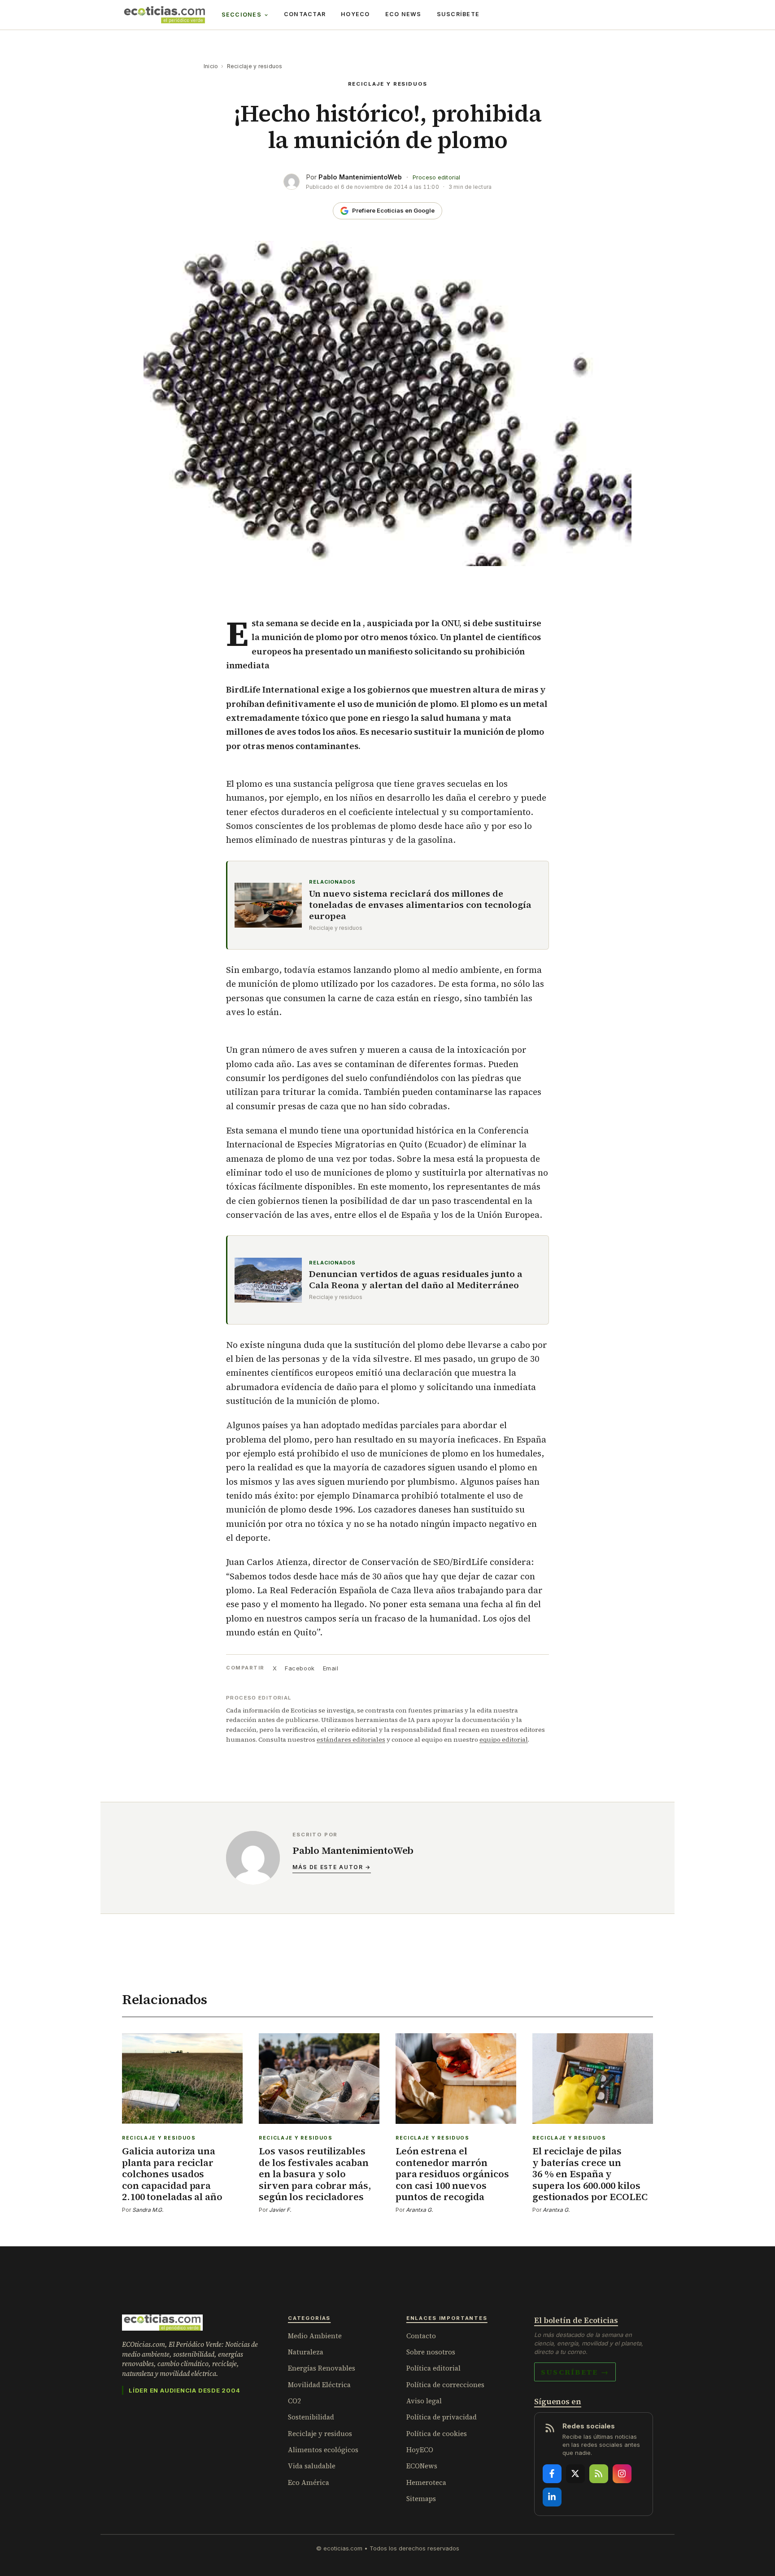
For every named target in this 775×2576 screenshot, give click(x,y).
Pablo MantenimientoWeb (360, 177)
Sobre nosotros (431, 2352)
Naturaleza (306, 2352)
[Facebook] (552, 2474)
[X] (575, 2474)
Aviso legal (424, 2401)
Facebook (300, 1668)
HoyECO (355, 14)
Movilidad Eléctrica (319, 2385)
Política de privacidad (442, 2417)
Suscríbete (458, 14)
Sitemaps (421, 2499)
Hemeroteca (426, 2482)
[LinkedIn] (552, 2497)
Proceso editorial (436, 177)
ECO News (403, 14)
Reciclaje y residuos (255, 66)
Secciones (242, 15)
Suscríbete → (575, 2372)
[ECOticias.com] (165, 15)
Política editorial (433, 2368)
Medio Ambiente (315, 2336)
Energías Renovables (322, 2368)
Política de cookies (437, 2434)
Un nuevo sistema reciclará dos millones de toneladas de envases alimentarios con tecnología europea (420, 905)
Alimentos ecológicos (323, 2450)
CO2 (294, 2401)
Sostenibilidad (311, 2417)
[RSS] (599, 2474)
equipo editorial (504, 1739)
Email (331, 1668)
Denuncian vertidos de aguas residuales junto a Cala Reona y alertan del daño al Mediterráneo (416, 1280)
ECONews (422, 2466)
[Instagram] (622, 2474)
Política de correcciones (445, 2385)
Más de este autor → (332, 1867)
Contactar (305, 14)
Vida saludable (312, 2466)
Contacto (421, 2336)
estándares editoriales (351, 1739)
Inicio (211, 66)
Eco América (309, 2482)
